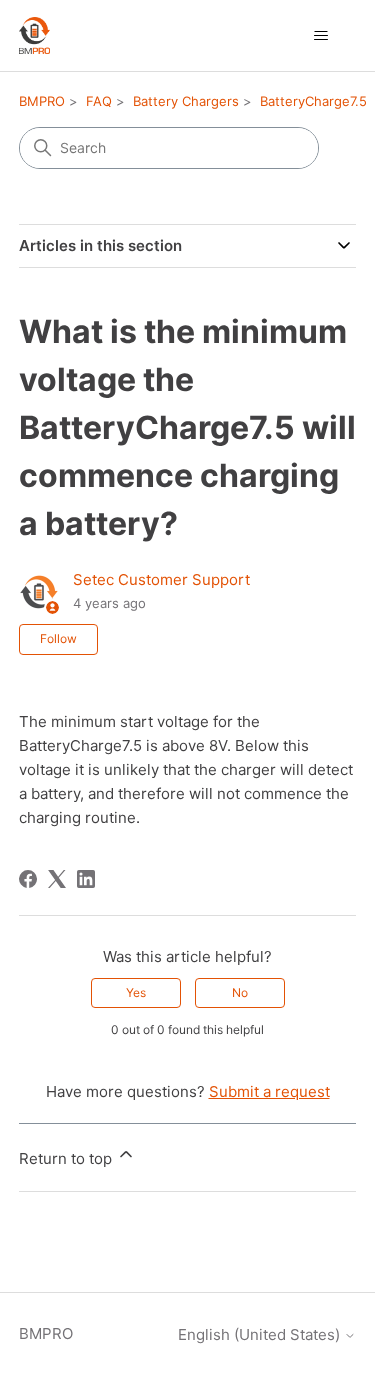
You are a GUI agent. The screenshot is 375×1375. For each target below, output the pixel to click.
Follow (58, 638)
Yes (136, 992)
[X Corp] (57, 879)
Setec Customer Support (161, 579)
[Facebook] (28, 879)
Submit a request (269, 1091)
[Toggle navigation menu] (320, 36)
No (240, 992)
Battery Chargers (186, 101)
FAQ (99, 101)
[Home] (34, 35)
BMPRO (42, 101)
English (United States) (261, 1334)
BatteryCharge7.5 (313, 101)
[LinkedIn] (86, 879)
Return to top (67, 1158)
